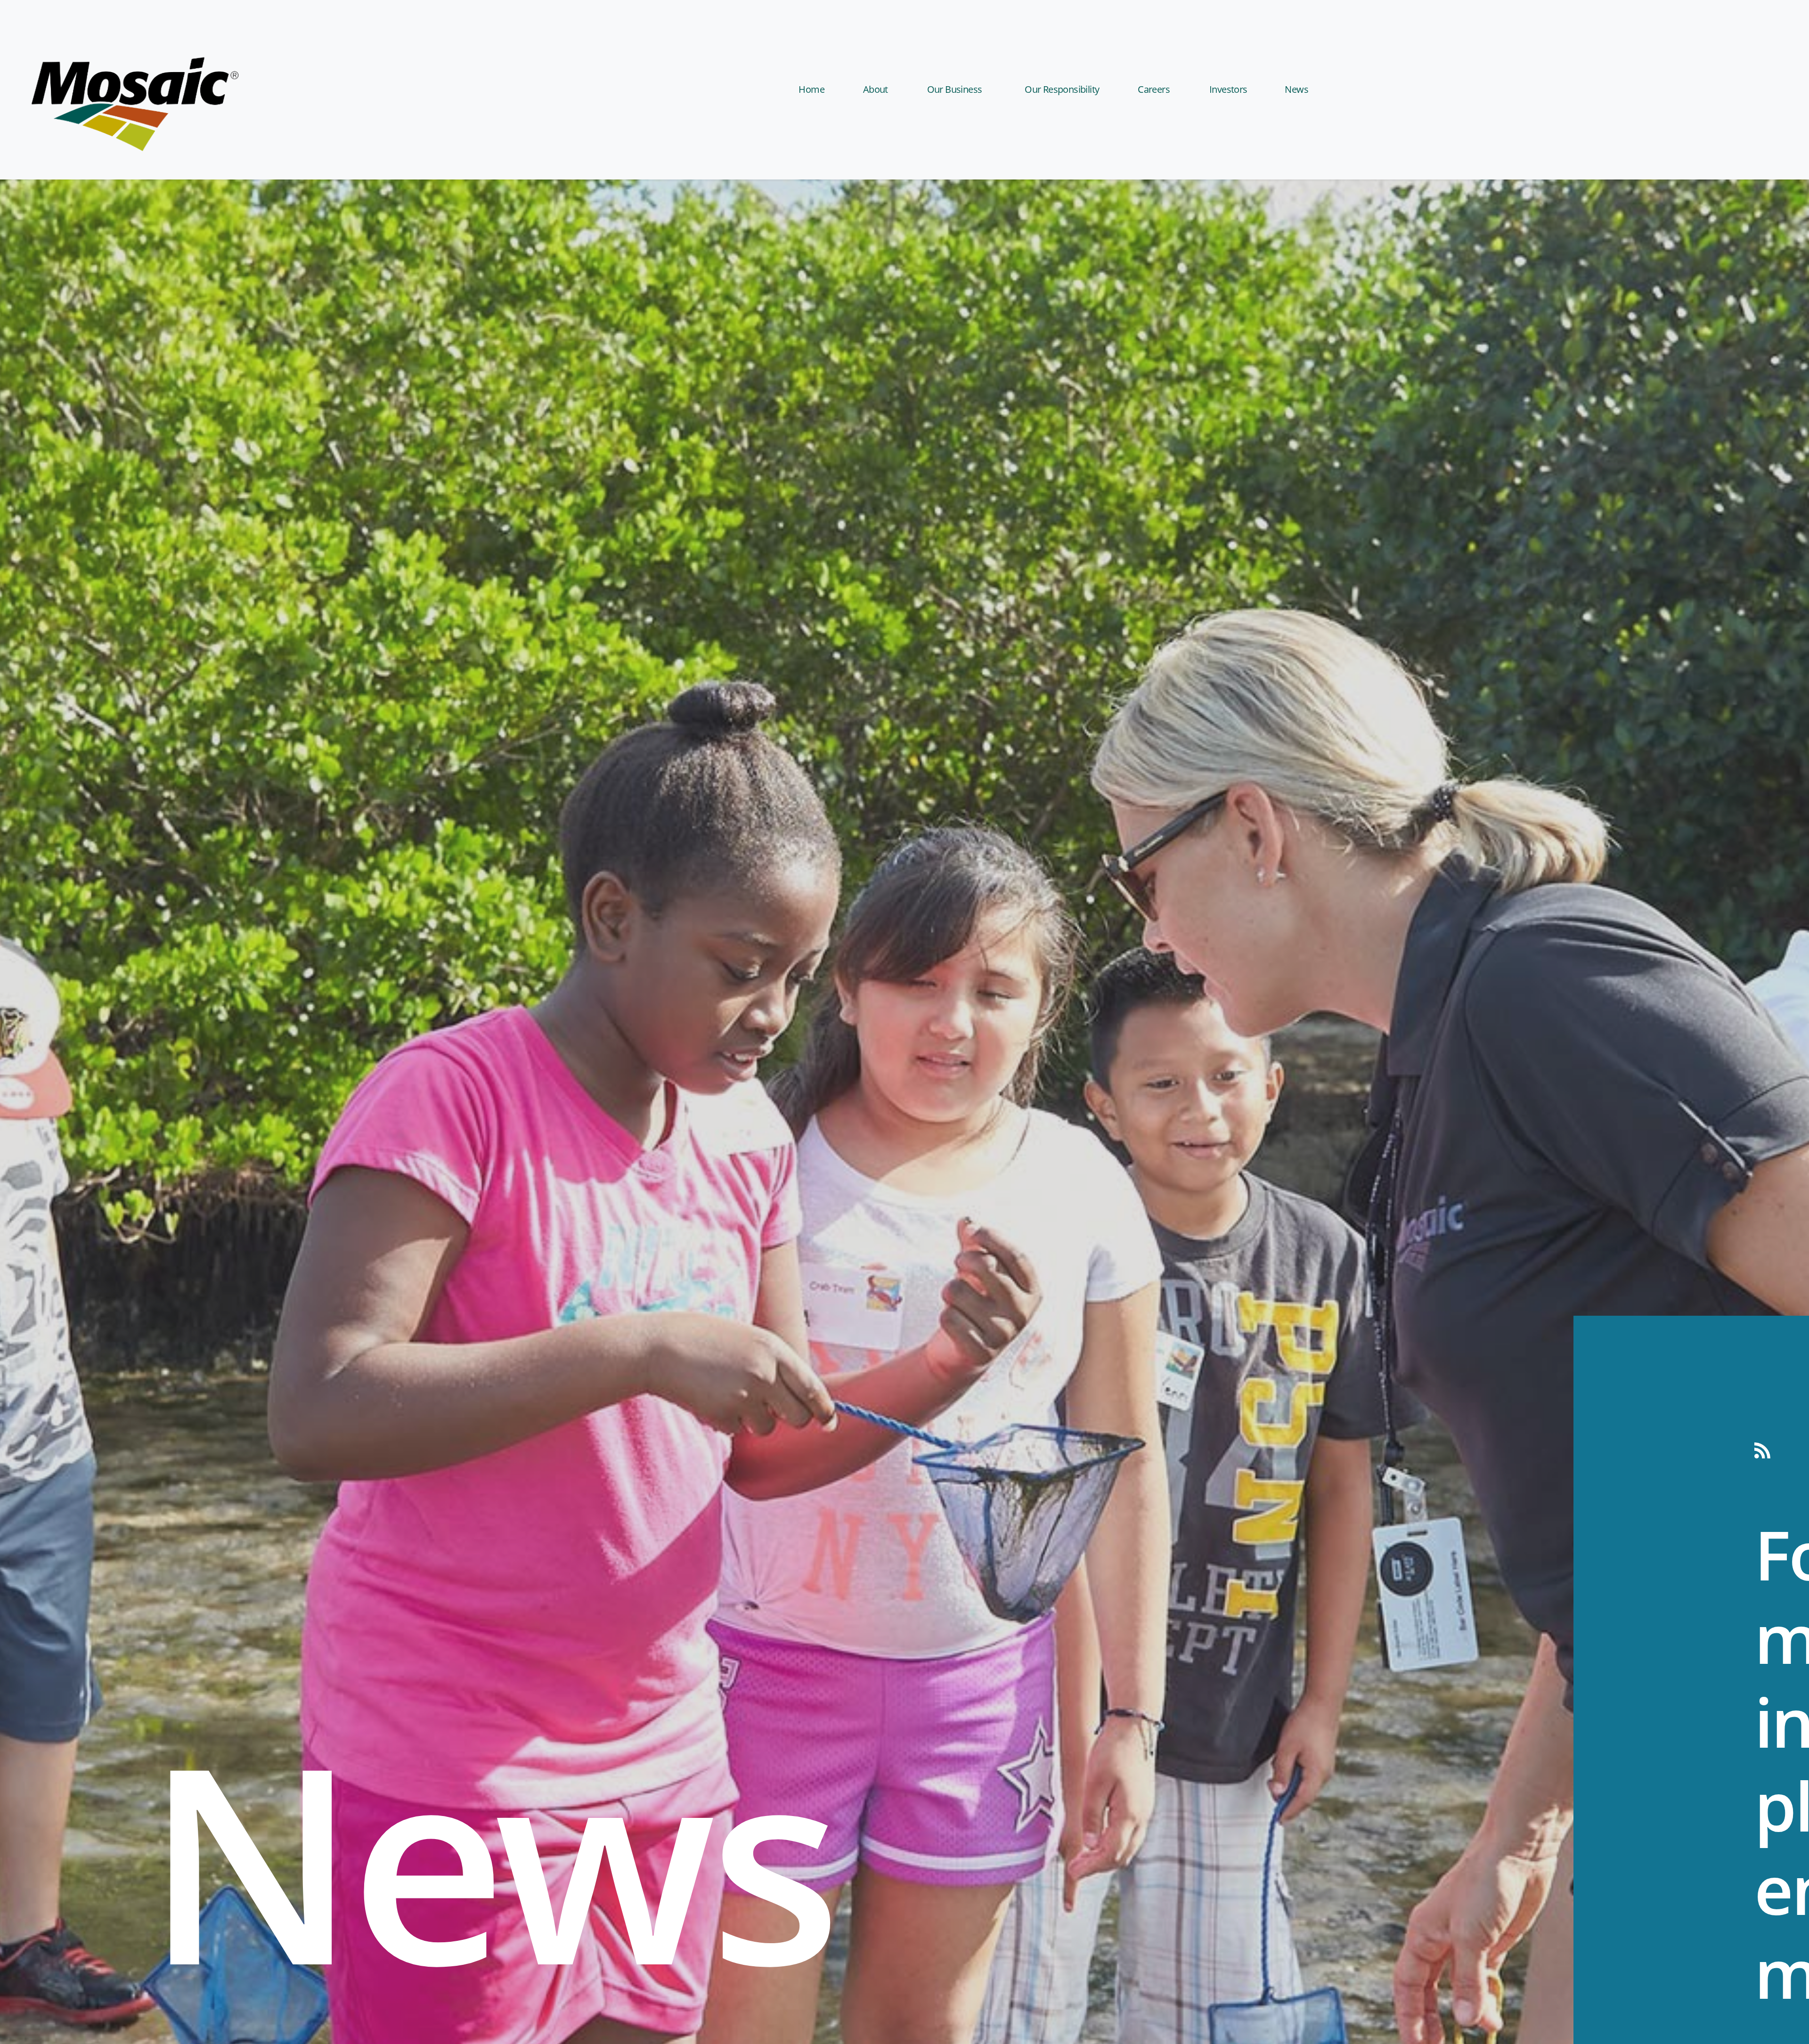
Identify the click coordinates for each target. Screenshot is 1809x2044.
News (1296, 89)
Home (811, 89)
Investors (1228, 89)
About (876, 89)
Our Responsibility (1062, 89)
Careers (1154, 89)
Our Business (955, 89)
